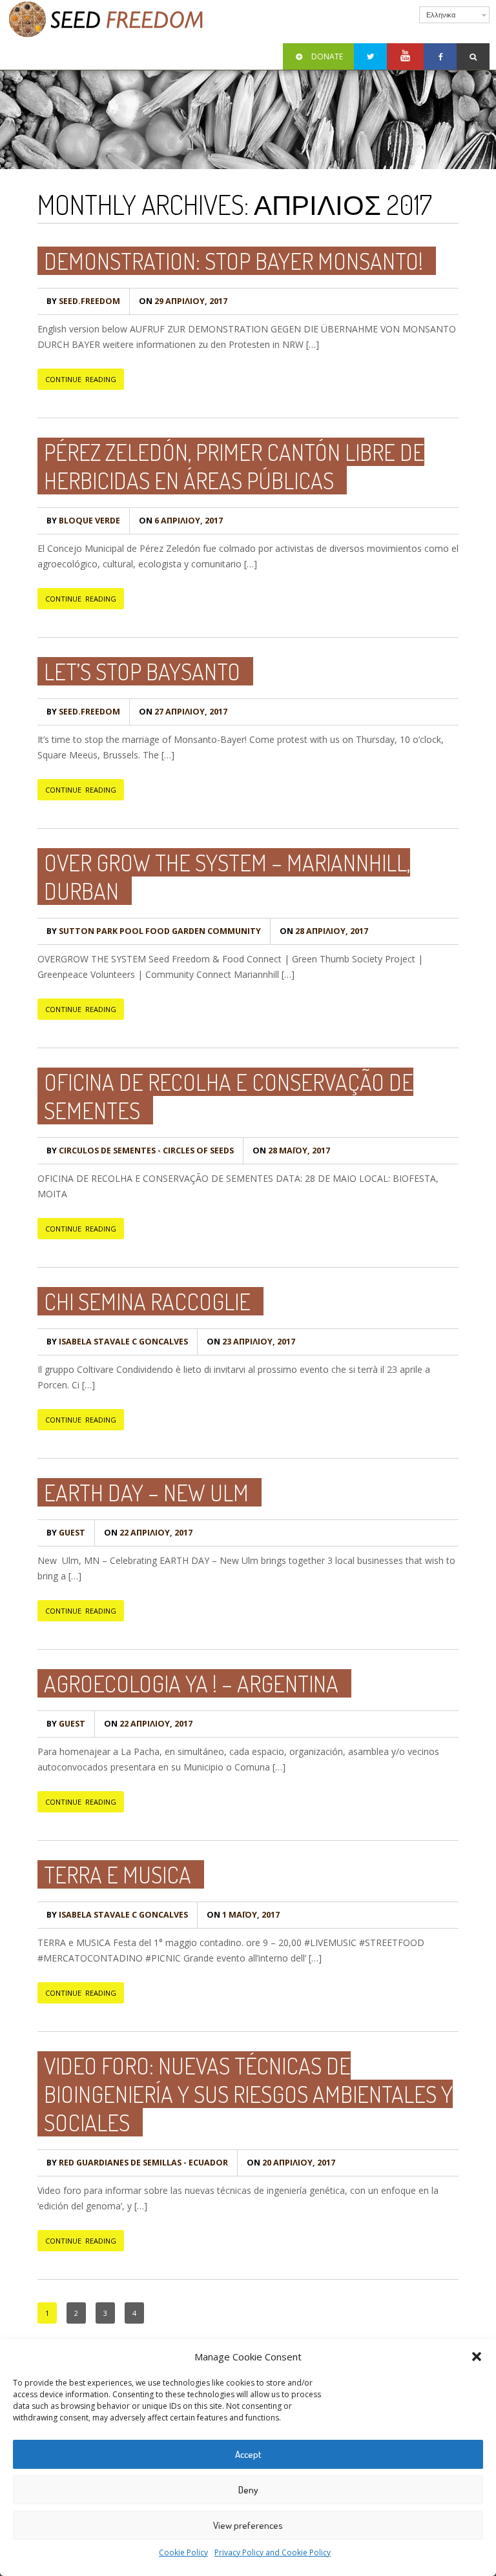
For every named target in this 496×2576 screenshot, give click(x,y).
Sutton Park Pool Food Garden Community (154, 931)
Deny (248, 2490)
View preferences (248, 2525)
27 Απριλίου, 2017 (183, 712)
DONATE (327, 56)
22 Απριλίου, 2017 (148, 1533)
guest (66, 1533)
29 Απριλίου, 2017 (183, 301)
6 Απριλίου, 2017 (181, 521)
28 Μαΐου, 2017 (291, 1151)
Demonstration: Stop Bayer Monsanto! (233, 261)
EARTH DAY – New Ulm (146, 1492)
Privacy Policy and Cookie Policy (273, 2552)
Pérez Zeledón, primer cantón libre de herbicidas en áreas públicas (234, 466)
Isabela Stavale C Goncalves (117, 1342)
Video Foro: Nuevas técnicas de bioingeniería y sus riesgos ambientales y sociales (248, 2094)
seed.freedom (83, 301)
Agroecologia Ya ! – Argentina (191, 1683)
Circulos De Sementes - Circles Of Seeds (140, 1151)
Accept (248, 2454)
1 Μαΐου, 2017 (243, 1915)
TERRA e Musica (118, 1874)
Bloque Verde (83, 521)
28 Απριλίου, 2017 (324, 931)
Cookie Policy (183, 2552)
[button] (477, 2357)
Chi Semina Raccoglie (147, 1301)
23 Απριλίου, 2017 (251, 1342)
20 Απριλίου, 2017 (291, 2163)
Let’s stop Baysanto (142, 671)
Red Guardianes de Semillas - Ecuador (137, 2163)
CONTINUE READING (81, 379)
